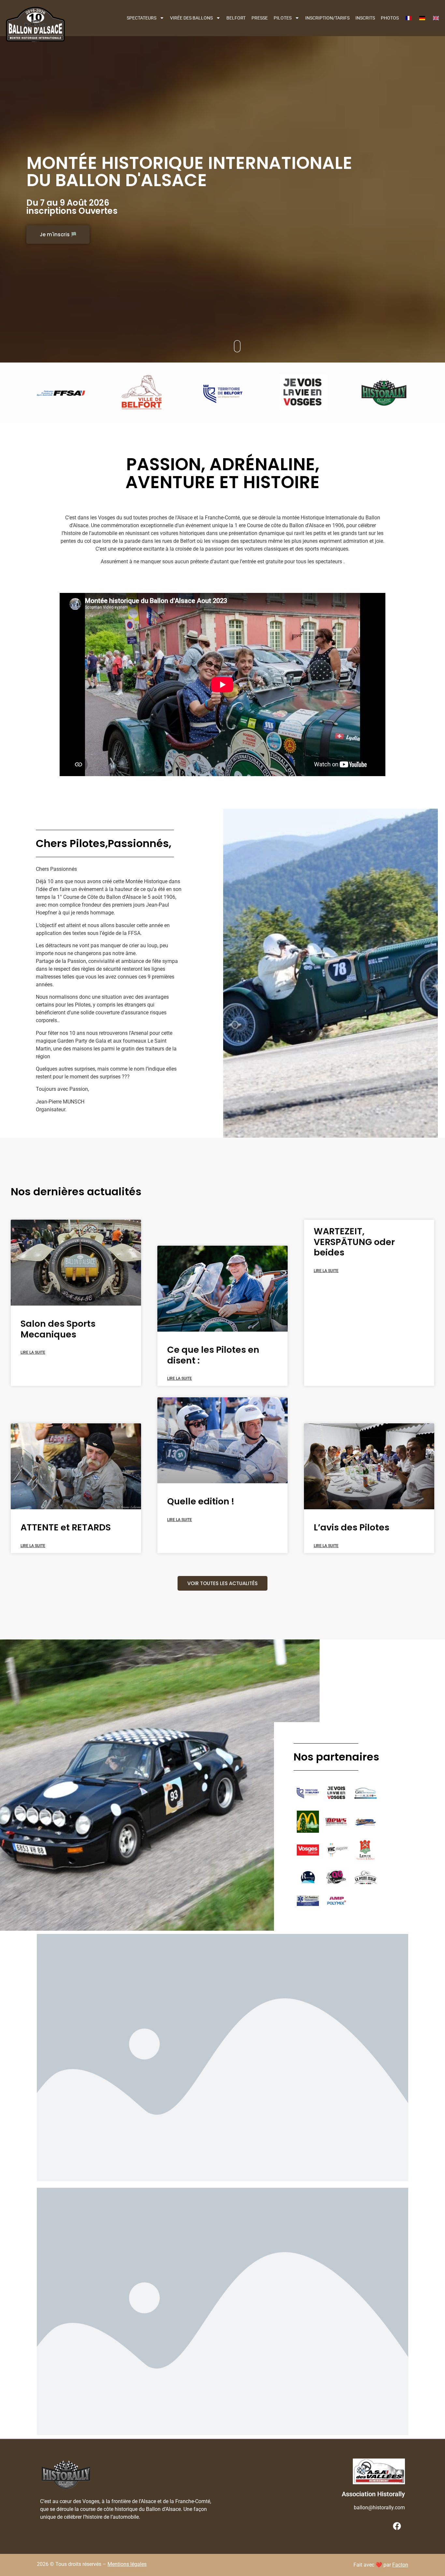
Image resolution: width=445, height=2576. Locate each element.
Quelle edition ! (201, 1501)
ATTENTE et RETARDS (66, 1527)
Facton (400, 2565)
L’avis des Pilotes (352, 1527)
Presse (260, 18)
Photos (390, 18)
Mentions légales (127, 2564)
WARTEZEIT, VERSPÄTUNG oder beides (354, 1242)
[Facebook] (397, 2526)
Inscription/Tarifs (327, 18)
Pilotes (283, 18)
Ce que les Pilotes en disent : (213, 1355)
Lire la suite (33, 1352)
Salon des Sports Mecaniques (58, 1329)
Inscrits (365, 18)
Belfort (236, 18)
